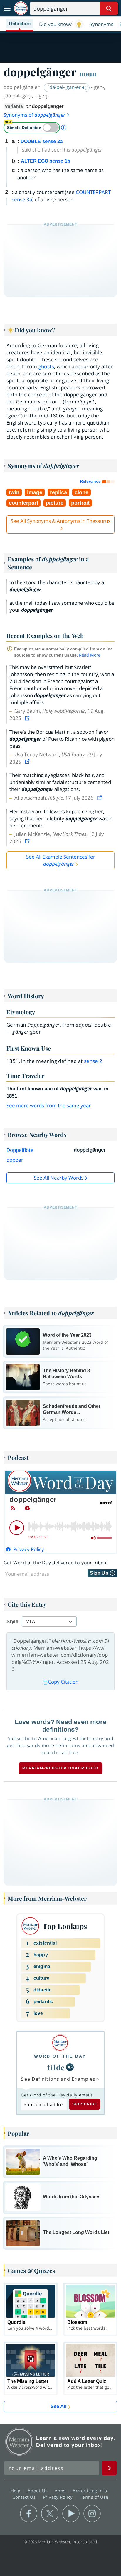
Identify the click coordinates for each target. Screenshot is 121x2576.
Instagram (92, 2514)
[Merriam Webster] (60, 2043)
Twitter (50, 2514)
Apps (61, 2491)
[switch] (32, 128)
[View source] (28, 718)
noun (88, 73)
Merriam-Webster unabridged (60, 1768)
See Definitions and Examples (58, 2079)
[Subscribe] (13, 1508)
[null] (70, 2067)
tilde (56, 2067)
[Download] (27, 1508)
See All (59, 2406)
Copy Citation (63, 1682)
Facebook (29, 2514)
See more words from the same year (49, 1105)
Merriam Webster (19, 2442)
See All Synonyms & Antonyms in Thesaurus (60, 521)
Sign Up (100, 1573)
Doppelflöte (20, 1150)
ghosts (46, 366)
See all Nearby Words (59, 1178)
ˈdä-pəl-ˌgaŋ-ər (65, 87)
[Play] (17, 1528)
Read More (90, 655)
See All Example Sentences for (61, 860)
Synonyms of (34, 115)
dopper (15, 1160)
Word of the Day (60, 2056)
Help (16, 2491)
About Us (38, 2491)
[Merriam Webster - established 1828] (21, 8)
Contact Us (25, 2497)
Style (12, 1622)
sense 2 (93, 1061)
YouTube (71, 2514)
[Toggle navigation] (7, 8)
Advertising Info (90, 2491)
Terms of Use (94, 2497)
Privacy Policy (59, 2497)
